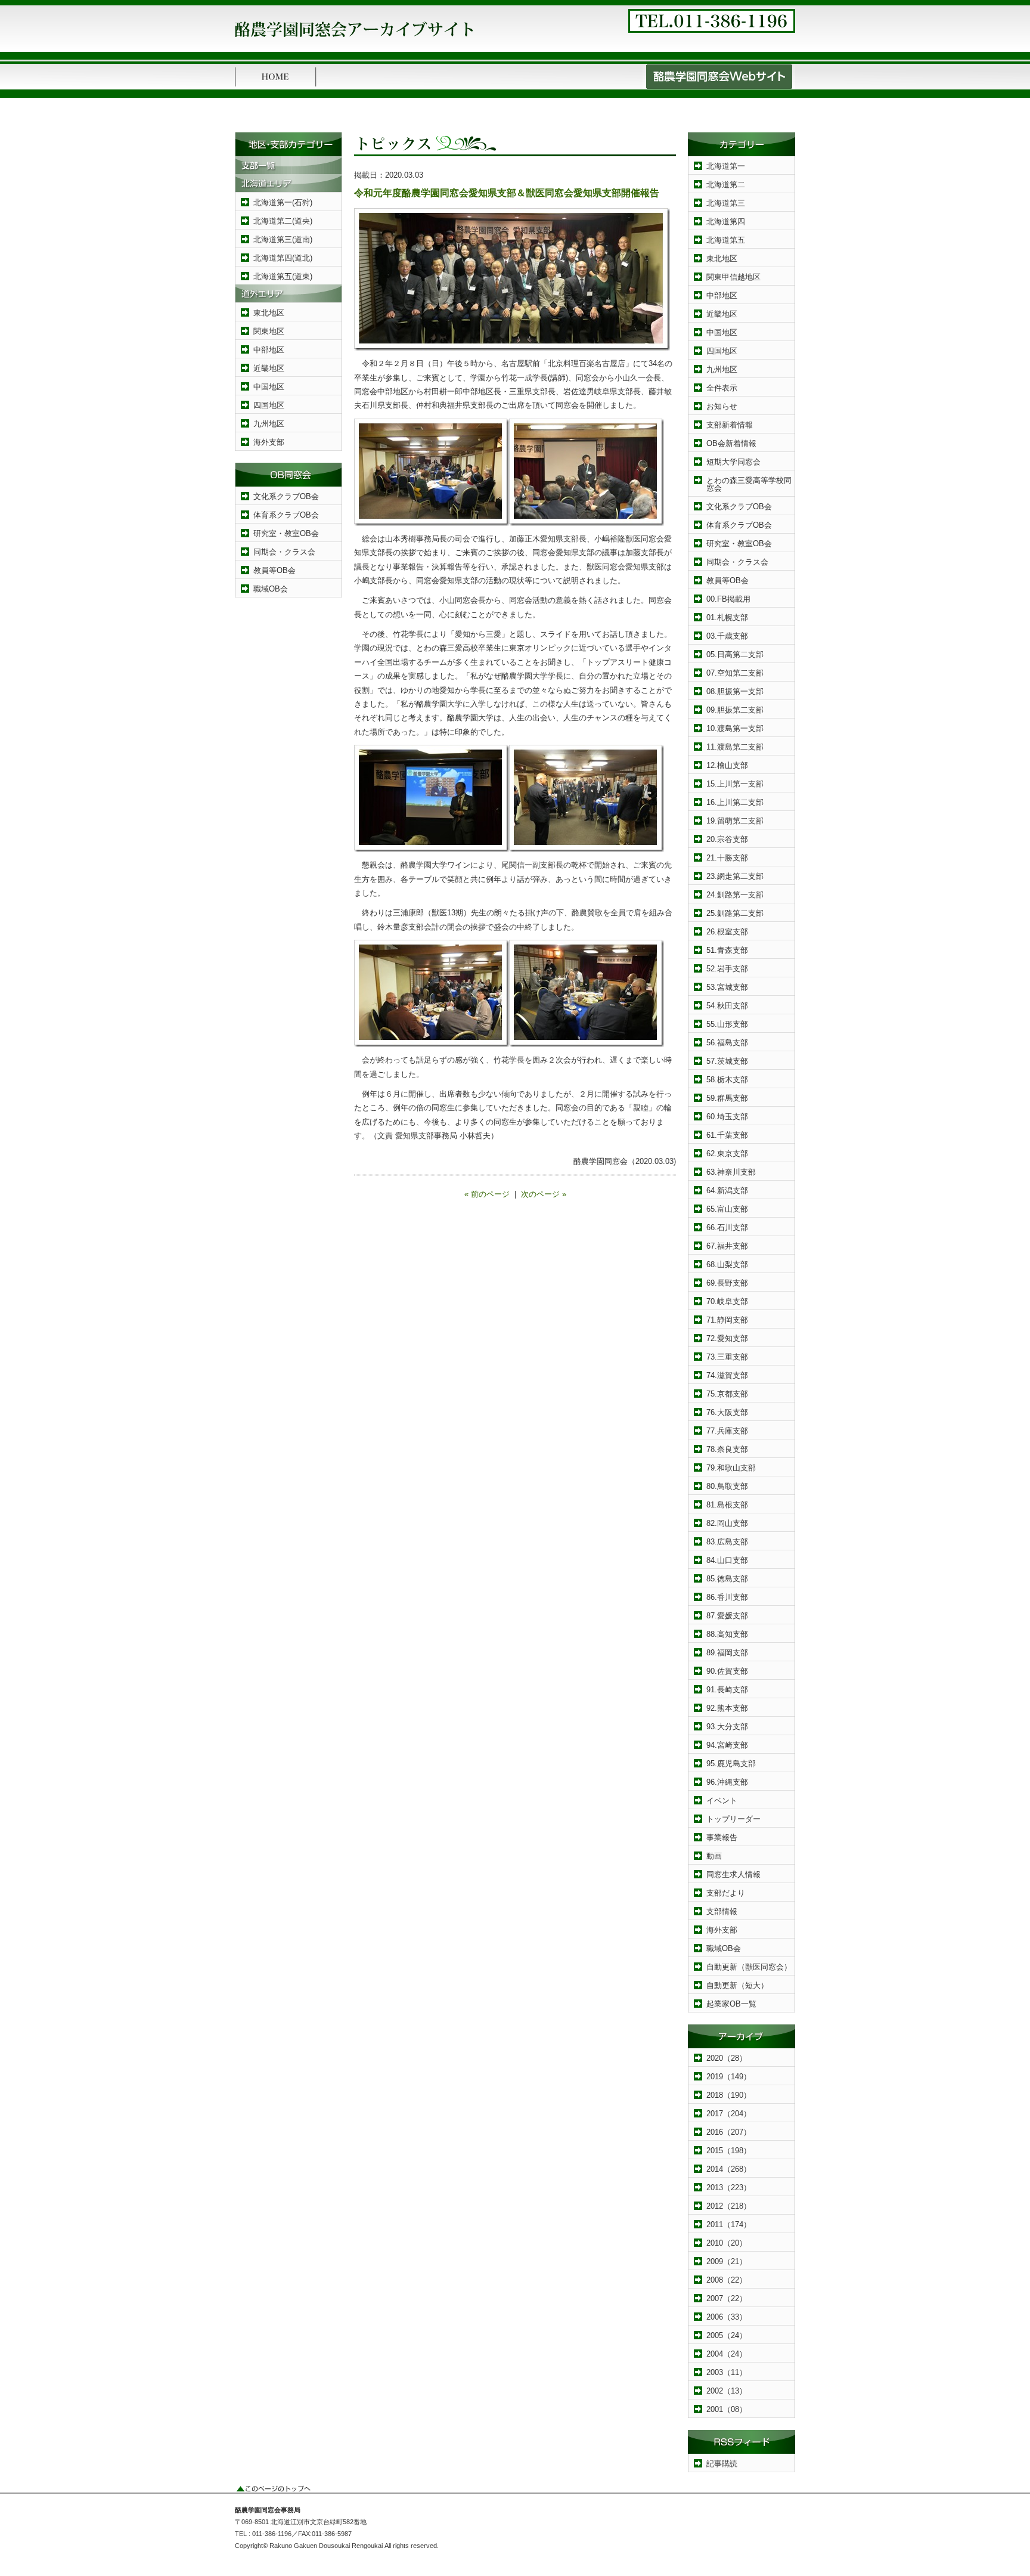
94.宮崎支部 (727, 1745)
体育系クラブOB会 (286, 515)
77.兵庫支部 (727, 1431)
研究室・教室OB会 (286, 533)
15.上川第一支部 (735, 784)
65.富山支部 (727, 1209)
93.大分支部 (727, 1727)
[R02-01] (432, 523)
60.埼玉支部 (727, 1117)
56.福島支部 (727, 1043)
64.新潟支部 (727, 1191)
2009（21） (727, 2261)
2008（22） (727, 2280)
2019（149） (729, 2077)
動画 (714, 1856)
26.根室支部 (727, 932)
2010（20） (727, 2243)
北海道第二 (726, 185)
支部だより (726, 1893)
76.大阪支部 (727, 1412)
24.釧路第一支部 (735, 895)
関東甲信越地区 (733, 277)
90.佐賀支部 (727, 1671)
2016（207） (729, 2132)
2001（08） (727, 2409)
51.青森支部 (727, 950)
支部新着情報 (730, 425)
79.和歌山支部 (731, 1468)
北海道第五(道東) (283, 276)
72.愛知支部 (727, 1338)
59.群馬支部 (727, 1098)
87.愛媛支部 (727, 1616)
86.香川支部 (727, 1597)
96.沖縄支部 (727, 1782)
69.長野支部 (727, 1283)
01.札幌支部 (727, 617)
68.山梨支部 (727, 1264)
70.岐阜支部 (727, 1301)
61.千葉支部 (727, 1135)
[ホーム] (276, 87)
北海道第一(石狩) (283, 202)
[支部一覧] (288, 171)
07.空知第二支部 (735, 673)
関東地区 (269, 331)
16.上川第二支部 (735, 802)
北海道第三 (726, 203)
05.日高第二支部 (735, 654)
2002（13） (727, 2391)
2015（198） (729, 2151)
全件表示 (722, 388)
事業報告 (722, 1837)
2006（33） (727, 2317)
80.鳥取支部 (727, 1486)
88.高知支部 (727, 1634)
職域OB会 (271, 589)
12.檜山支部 (727, 765)
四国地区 (269, 405)
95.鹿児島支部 (731, 1764)
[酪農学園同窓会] (354, 41)
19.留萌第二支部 (735, 821)
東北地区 (269, 313)
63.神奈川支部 (731, 1172)
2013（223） (729, 2188)
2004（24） (727, 2354)
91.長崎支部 (727, 1690)
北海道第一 (726, 166)
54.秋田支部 (727, 1006)
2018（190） (729, 2095)
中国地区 (269, 387)
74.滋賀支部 (727, 1375)
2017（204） (729, 2114)
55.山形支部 (727, 1024)
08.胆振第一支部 (735, 691)
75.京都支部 (727, 1394)
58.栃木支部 (727, 1080)
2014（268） (729, 2169)
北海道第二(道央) (283, 221)
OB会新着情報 (731, 443)
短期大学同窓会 (733, 462)
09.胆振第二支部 (735, 710)
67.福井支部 (727, 1246)
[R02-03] (432, 849)
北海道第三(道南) (283, 239)
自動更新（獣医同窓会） (749, 1967)
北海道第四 (726, 222)
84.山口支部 (727, 1560)
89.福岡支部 (727, 1653)
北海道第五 (726, 240)
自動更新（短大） (737, 1985)
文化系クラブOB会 (286, 496)
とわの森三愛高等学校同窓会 (749, 484)
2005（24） (727, 2335)
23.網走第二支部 (735, 876)
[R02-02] (587, 523)
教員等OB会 (274, 570)
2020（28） (727, 2058)
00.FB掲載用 (728, 599)
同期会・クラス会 (284, 552)
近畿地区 (269, 368)
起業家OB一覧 (731, 2004)
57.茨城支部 (727, 1061)
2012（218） (729, 2206)
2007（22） (727, 2298)
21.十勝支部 (727, 858)
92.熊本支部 (727, 1708)
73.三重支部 (727, 1357)
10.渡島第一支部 (735, 728)
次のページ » (544, 1194)
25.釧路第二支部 (735, 913)
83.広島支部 (727, 1542)
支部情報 (722, 1911)
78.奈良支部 (727, 1449)
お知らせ (722, 406)
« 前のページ (487, 1194)
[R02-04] (512, 348)
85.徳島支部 (727, 1579)
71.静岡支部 (727, 1320)
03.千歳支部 (727, 636)
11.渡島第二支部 (735, 747)
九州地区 (269, 424)
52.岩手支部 (727, 969)
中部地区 (269, 350)
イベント (722, 1801)
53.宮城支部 (727, 987)
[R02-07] (587, 1044)
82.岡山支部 (727, 1523)
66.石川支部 (727, 1227)
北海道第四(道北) (283, 258)
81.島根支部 (727, 1505)
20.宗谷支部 (727, 839)
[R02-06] (432, 1044)
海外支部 (269, 442)
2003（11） (727, 2372)
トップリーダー (733, 1819)
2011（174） (729, 2224)
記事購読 (722, 2464)
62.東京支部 (727, 1154)
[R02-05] (587, 849)
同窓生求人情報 (733, 1874)
